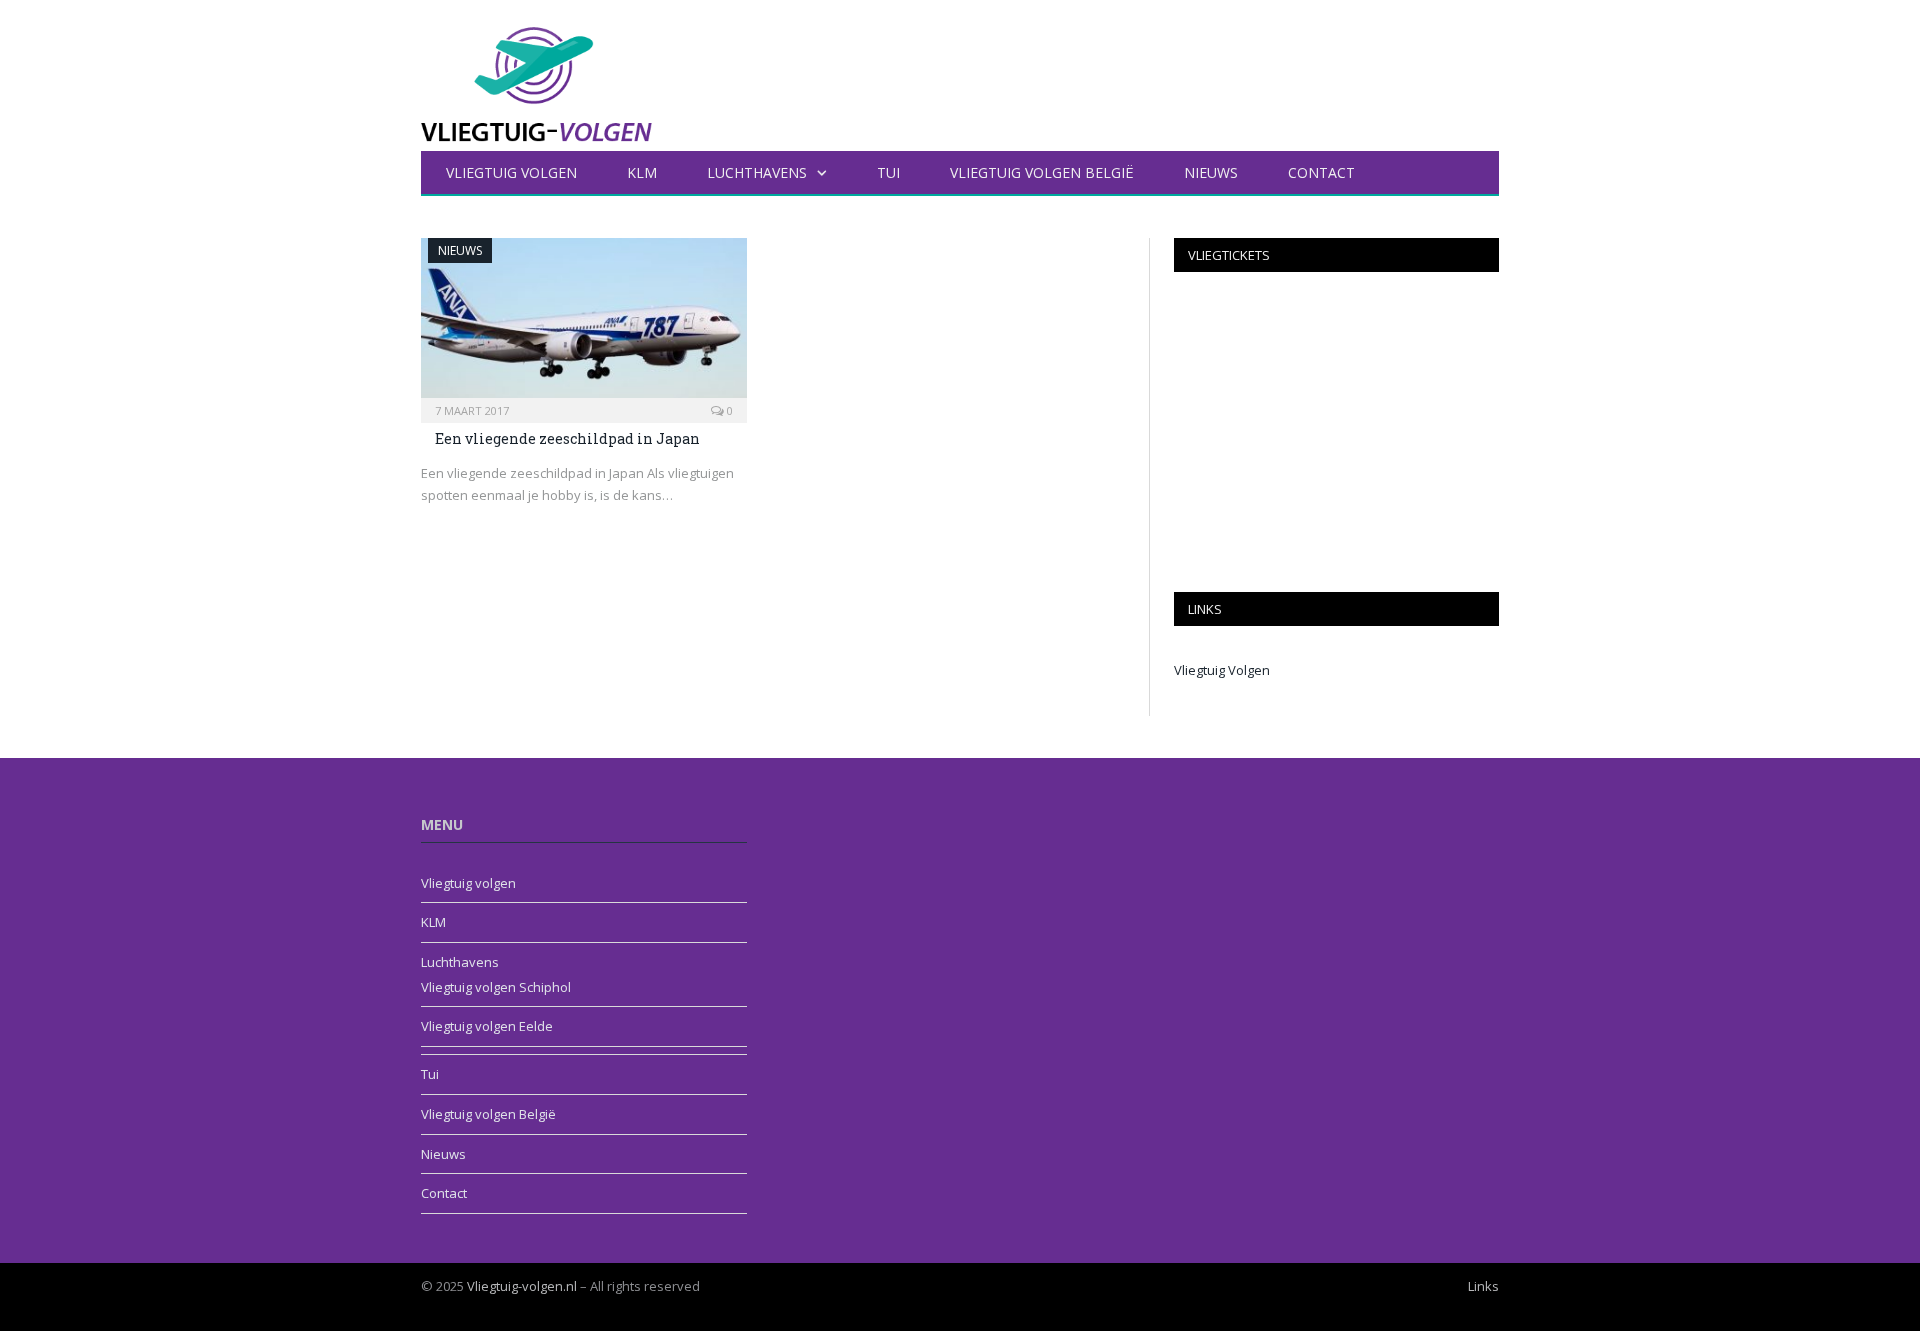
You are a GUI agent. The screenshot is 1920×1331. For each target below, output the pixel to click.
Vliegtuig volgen (511, 172)
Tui (888, 172)
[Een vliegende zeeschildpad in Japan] (584, 324)
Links (1483, 1286)
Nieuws (1211, 172)
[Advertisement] (1336, 432)
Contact (1321, 172)
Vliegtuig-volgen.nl (522, 1286)
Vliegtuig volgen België (1042, 172)
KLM (642, 172)
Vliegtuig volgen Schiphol (496, 987)
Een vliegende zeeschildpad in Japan (567, 438)
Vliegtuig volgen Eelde (487, 1026)
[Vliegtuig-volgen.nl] (536, 71)
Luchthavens (757, 172)
